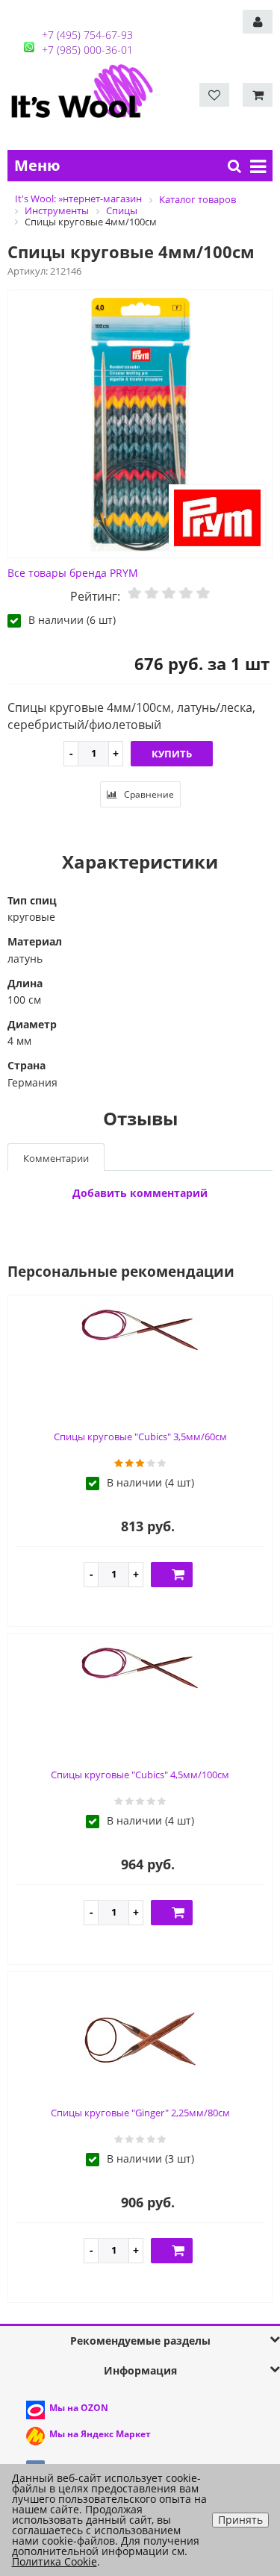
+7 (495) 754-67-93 (87, 35)
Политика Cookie (55, 2561)
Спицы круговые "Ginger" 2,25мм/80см (140, 2113)
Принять (240, 2520)
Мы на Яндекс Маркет (100, 2434)
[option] (140, 425)
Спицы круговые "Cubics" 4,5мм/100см (140, 1775)
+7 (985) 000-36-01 (87, 50)
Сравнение (148, 794)
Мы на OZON (79, 2408)
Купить (172, 754)
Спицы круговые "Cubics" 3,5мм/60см (140, 1437)
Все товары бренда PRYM (73, 573)
